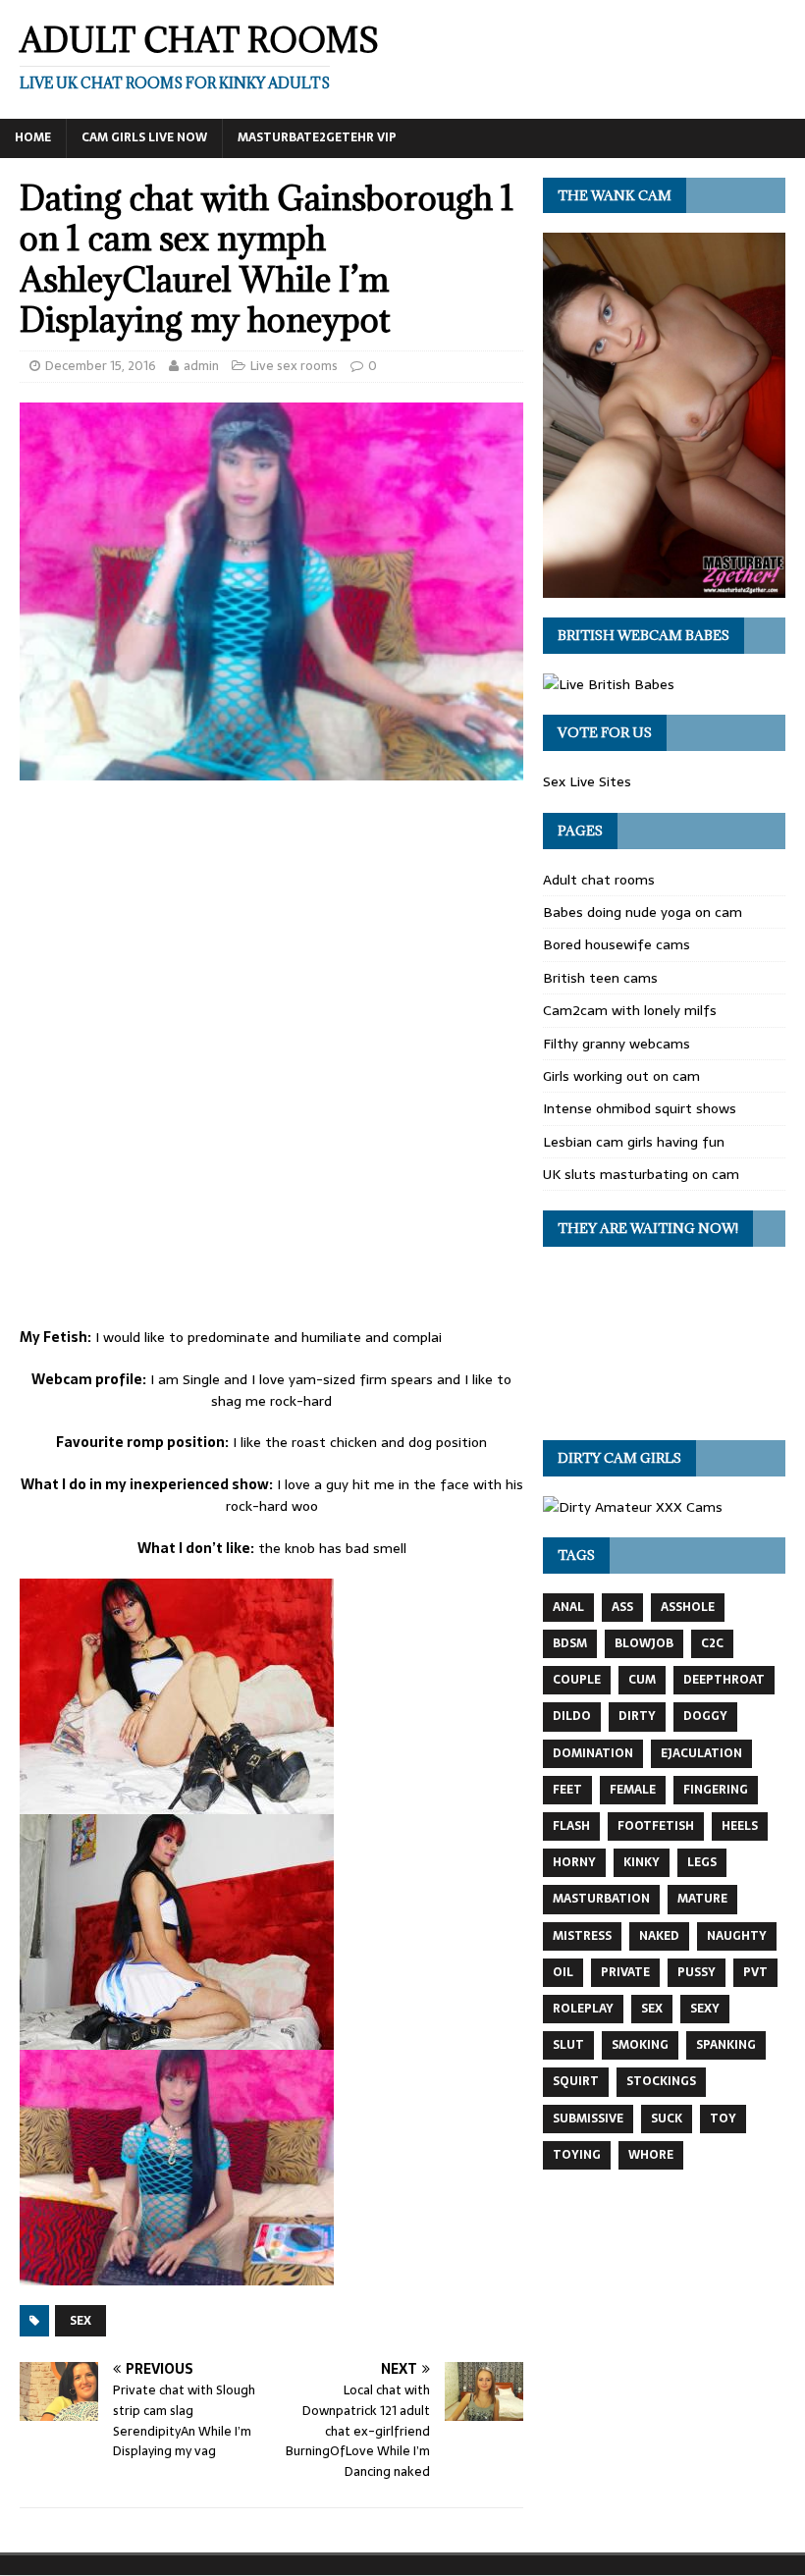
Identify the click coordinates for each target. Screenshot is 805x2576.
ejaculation (701, 1753)
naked (659, 1936)
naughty (737, 1936)
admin (201, 366)
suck (667, 2119)
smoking (640, 2045)
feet (567, 1790)
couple (577, 1680)
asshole (688, 1607)
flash (571, 1826)
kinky (642, 1862)
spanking (726, 2045)
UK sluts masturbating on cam (641, 1174)
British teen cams (600, 978)
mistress (582, 1936)
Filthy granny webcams (617, 1044)
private (625, 1972)
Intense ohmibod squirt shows (640, 1108)
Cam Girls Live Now (144, 137)
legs (702, 1862)
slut (568, 2045)
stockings (661, 2081)
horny (574, 1862)
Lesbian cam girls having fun (634, 1142)
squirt (576, 2081)
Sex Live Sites (587, 781)
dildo (572, 1716)
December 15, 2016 (101, 366)
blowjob (644, 1643)
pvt (755, 1972)
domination (593, 1753)
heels (740, 1826)
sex (80, 2321)
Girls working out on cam (621, 1076)
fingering (716, 1790)
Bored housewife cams (617, 944)
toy (723, 2119)
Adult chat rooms (599, 880)
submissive (588, 2119)
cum (642, 1680)
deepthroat (724, 1680)
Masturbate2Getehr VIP (317, 137)
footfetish (656, 1826)
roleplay (583, 2009)
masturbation (601, 1899)
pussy (697, 1972)
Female (633, 1790)
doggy (705, 1716)
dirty (637, 1716)
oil (563, 1972)
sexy (705, 2009)
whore (651, 2155)
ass (622, 1607)
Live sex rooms (294, 366)
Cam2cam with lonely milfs (630, 1010)
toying (577, 2155)
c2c (712, 1643)
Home (33, 137)
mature (702, 1899)
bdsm (570, 1643)
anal (568, 1607)
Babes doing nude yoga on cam (643, 912)
